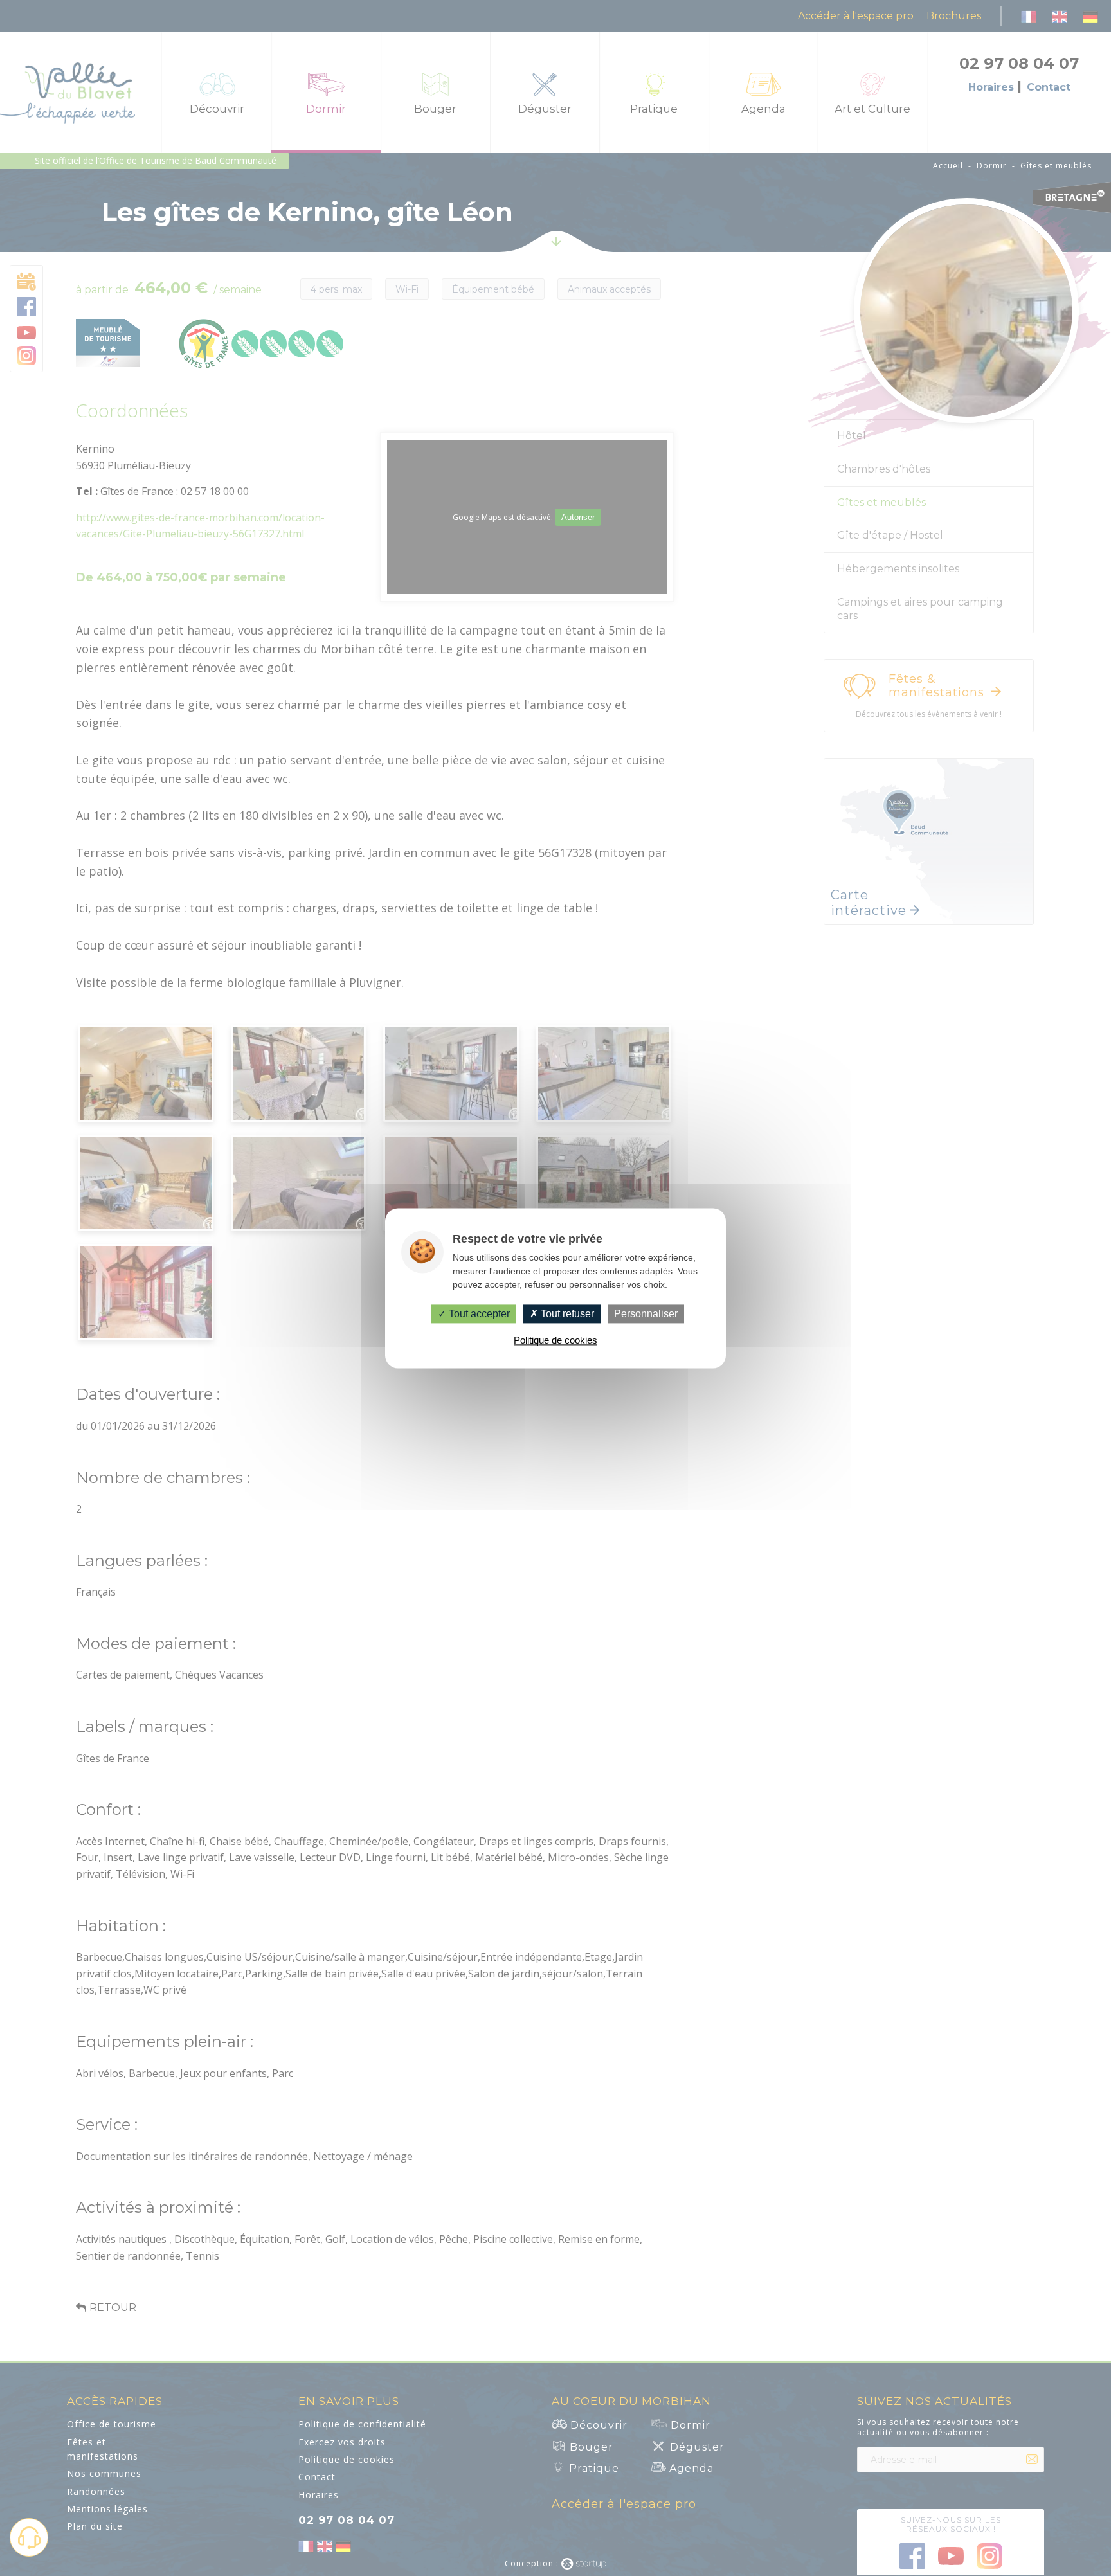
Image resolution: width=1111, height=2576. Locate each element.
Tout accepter (478, 1314)
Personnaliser (646, 1314)
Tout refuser (566, 1314)
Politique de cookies (555, 1340)
